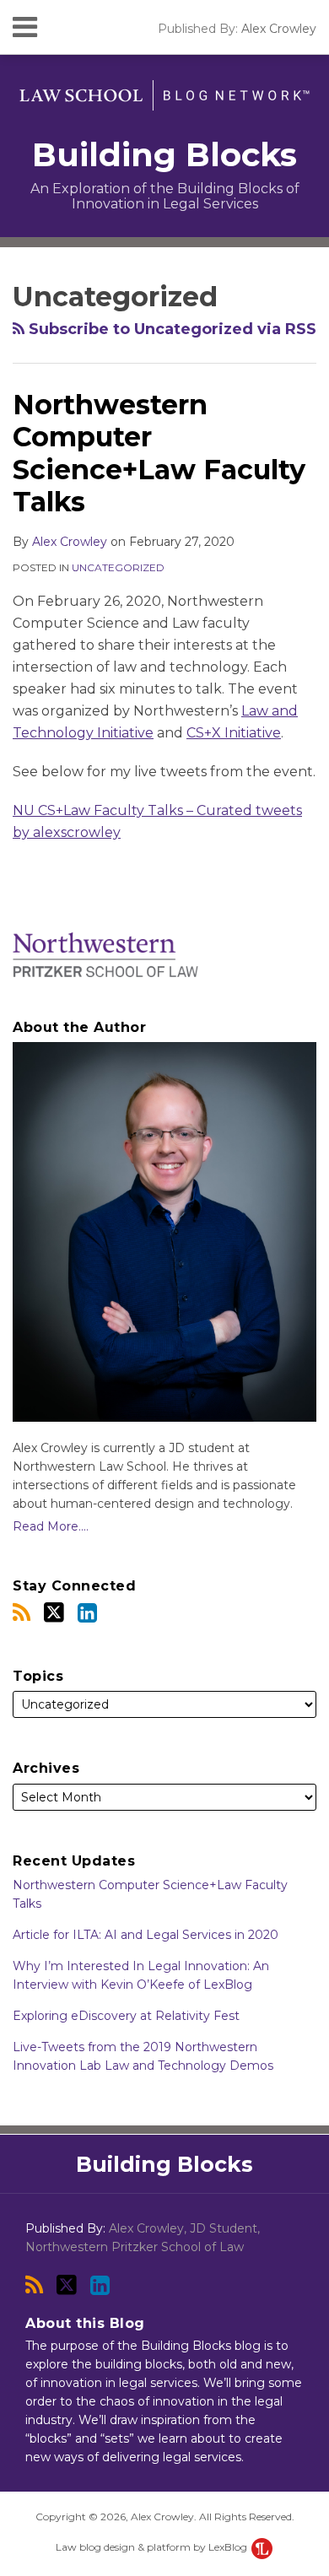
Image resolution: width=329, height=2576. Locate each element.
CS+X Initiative (234, 733)
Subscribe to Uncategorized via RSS (170, 329)
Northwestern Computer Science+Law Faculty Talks (159, 453)
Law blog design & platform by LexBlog (153, 2547)
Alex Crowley (279, 29)
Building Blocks (164, 155)
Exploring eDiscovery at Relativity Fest (126, 2016)
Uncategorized (118, 567)
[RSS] (22, 1613)
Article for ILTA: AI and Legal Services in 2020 (146, 1935)
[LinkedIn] (87, 1613)
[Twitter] (54, 1612)
